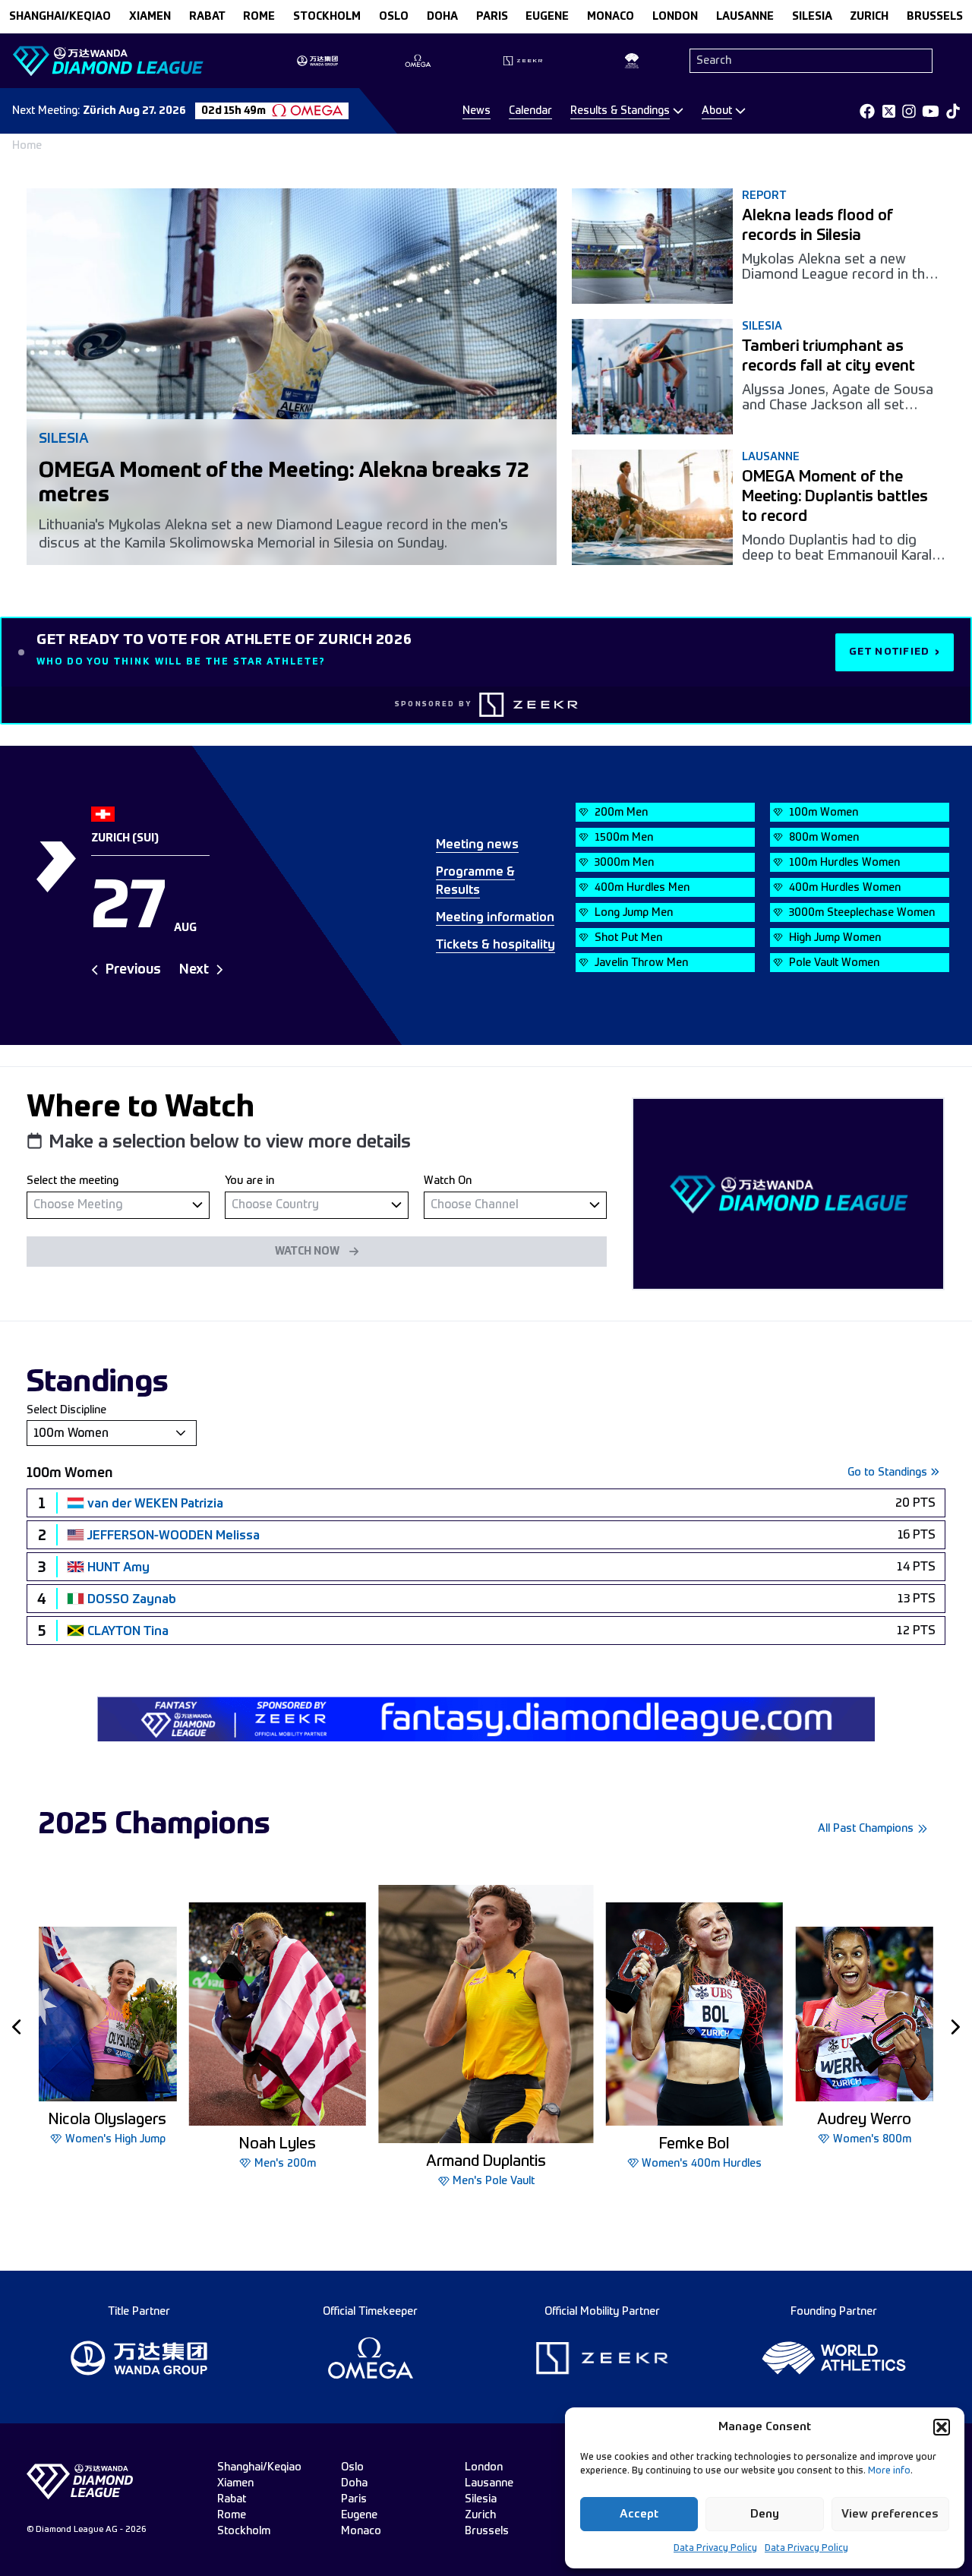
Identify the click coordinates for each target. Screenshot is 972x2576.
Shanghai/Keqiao (60, 17)
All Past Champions (866, 1829)
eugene (547, 17)
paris (492, 17)
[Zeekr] (529, 705)
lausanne (745, 17)
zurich (869, 17)
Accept (639, 2514)
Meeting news (477, 845)
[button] (942, 2427)
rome (259, 17)
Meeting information (495, 918)
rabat (207, 17)
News (477, 111)
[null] (118, 1205)
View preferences (890, 2514)
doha (442, 17)
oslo (394, 17)
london (675, 17)
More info (889, 2471)
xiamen (150, 17)
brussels (935, 17)
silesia (812, 17)
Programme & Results (475, 882)
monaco (611, 17)
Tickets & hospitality (495, 945)
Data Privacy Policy (715, 2549)
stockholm (327, 17)
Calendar (530, 111)
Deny (765, 2514)
